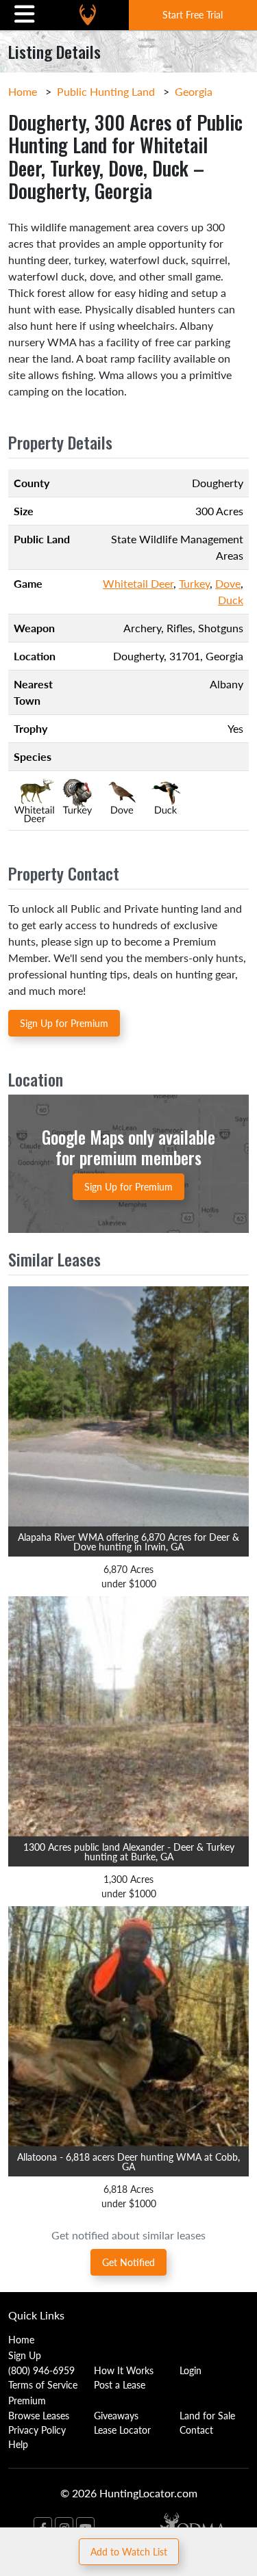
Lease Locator (122, 2430)
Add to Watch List (129, 2551)
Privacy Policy (37, 2430)
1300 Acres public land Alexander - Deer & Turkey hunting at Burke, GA (129, 1851)
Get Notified (128, 2262)
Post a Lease (120, 2384)
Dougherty (138, 656)
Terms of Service (43, 2384)
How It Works (124, 2370)
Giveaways (116, 2415)
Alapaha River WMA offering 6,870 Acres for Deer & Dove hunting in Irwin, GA (128, 1541)
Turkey (194, 583)
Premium (27, 2400)
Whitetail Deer (138, 583)
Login (191, 2370)
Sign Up (25, 2355)
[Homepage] (88, 15)
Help (18, 2444)
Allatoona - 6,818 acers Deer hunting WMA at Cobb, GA (128, 2161)
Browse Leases (39, 2415)
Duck (231, 600)
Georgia (194, 91)
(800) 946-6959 (41, 2370)
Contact (196, 2430)
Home (23, 91)
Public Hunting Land (106, 91)
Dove (228, 583)
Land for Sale (207, 2415)
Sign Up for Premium (64, 1023)
